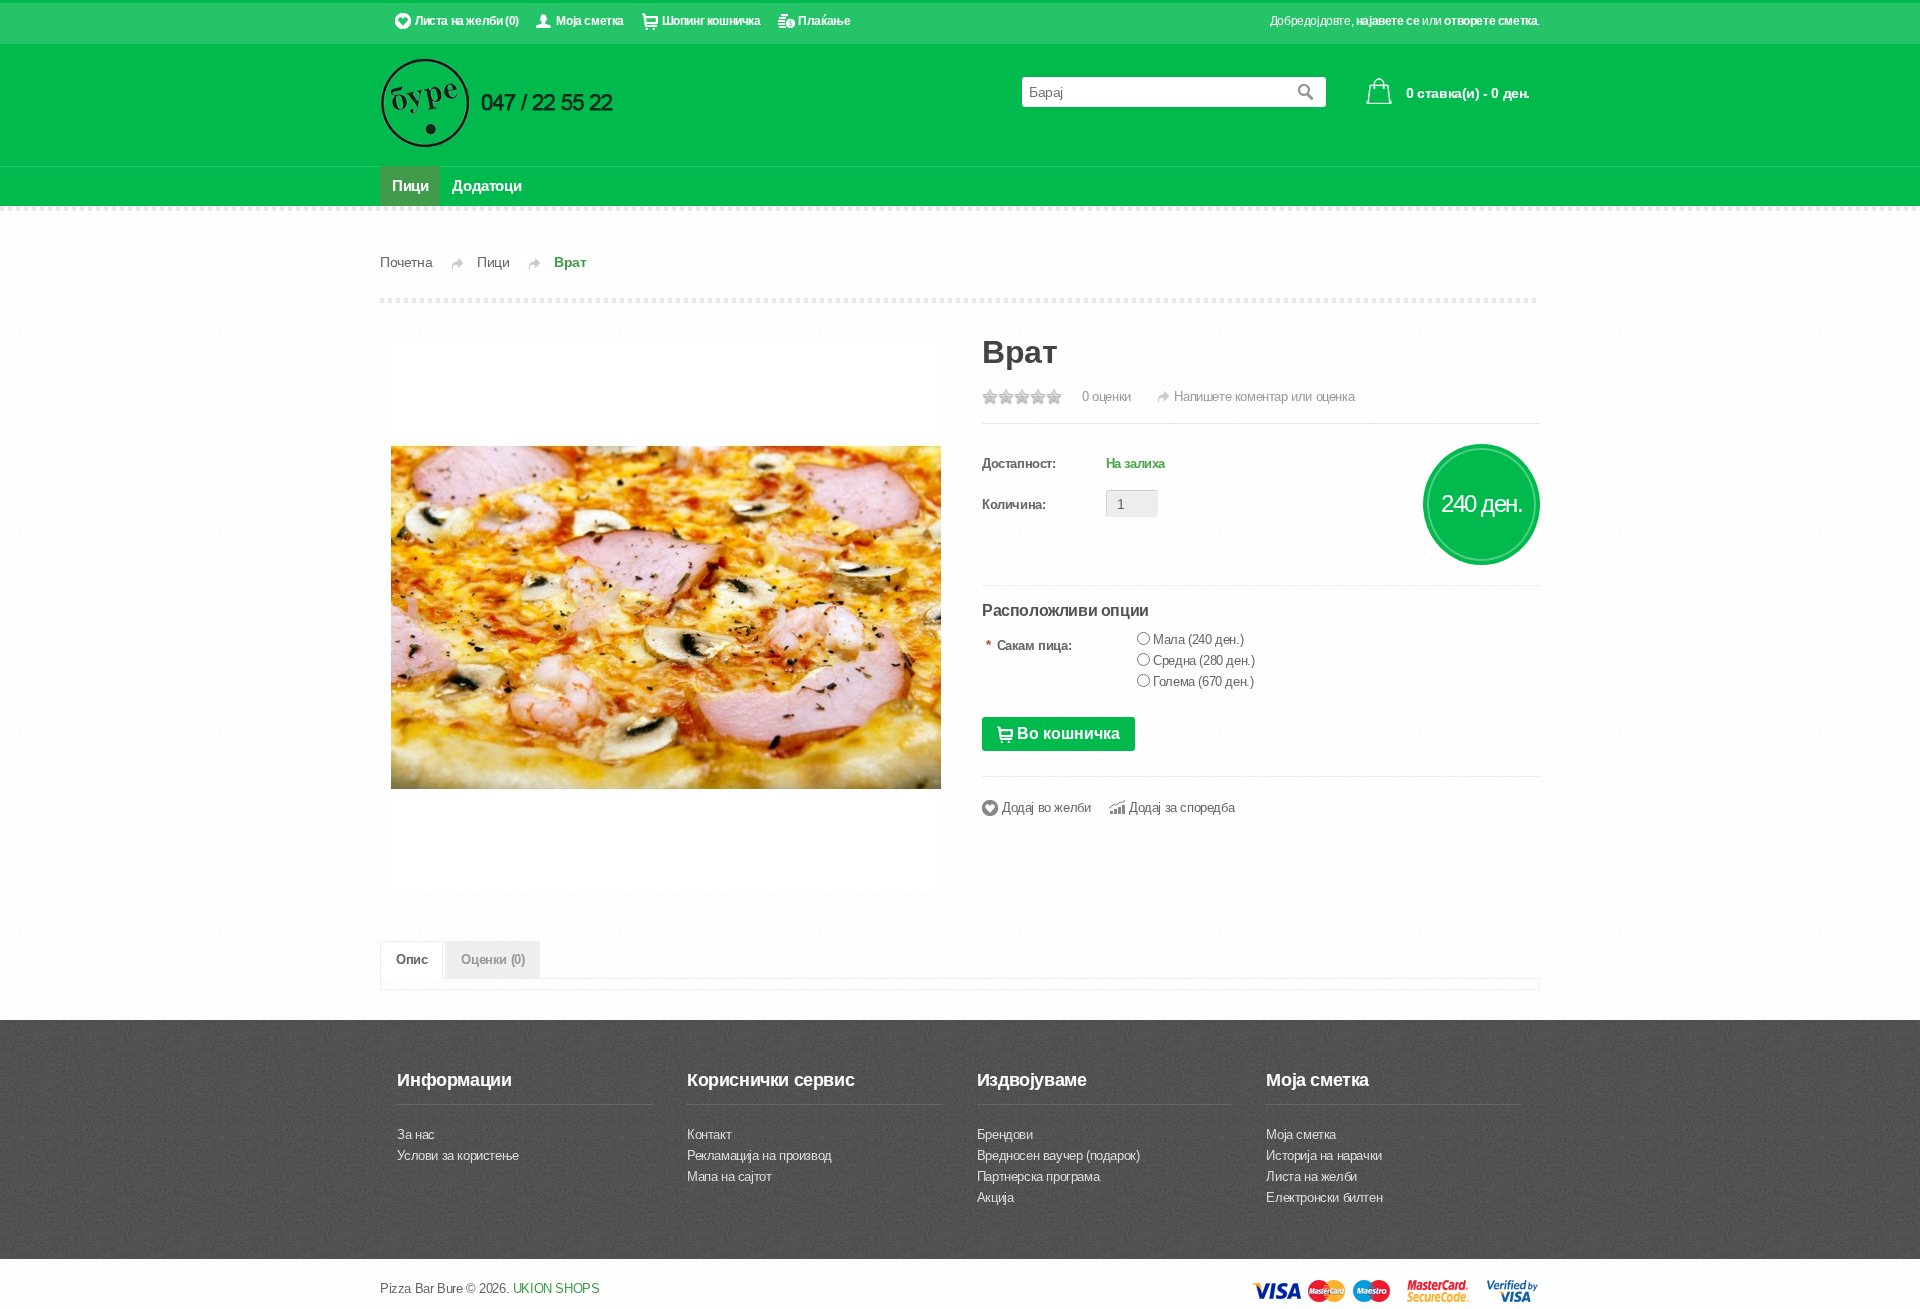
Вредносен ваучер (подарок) (1058, 1155)
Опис (411, 959)
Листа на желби (1311, 1176)
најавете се (1388, 21)
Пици (410, 185)
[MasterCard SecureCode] (1438, 1298)
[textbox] (1154, 92)
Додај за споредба (1181, 807)
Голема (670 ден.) (1203, 681)
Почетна (406, 262)
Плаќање (824, 21)
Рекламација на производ (759, 1155)
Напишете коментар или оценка (1264, 396)
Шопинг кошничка (711, 21)
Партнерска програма (1038, 1176)
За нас (416, 1134)
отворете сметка (1490, 21)
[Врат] (666, 617)
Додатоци (486, 185)
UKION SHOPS (556, 1288)
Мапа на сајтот (729, 1176)
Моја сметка (590, 21)
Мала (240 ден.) (1198, 639)
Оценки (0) (492, 959)
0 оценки (1106, 396)
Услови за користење (457, 1155)
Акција (995, 1197)
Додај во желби (1046, 807)
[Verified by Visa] (1512, 1298)
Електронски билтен (1324, 1197)
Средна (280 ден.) (1203, 660)
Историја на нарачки (1323, 1155)
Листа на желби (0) (467, 21)
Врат (570, 262)
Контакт (709, 1134)
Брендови (1005, 1134)
